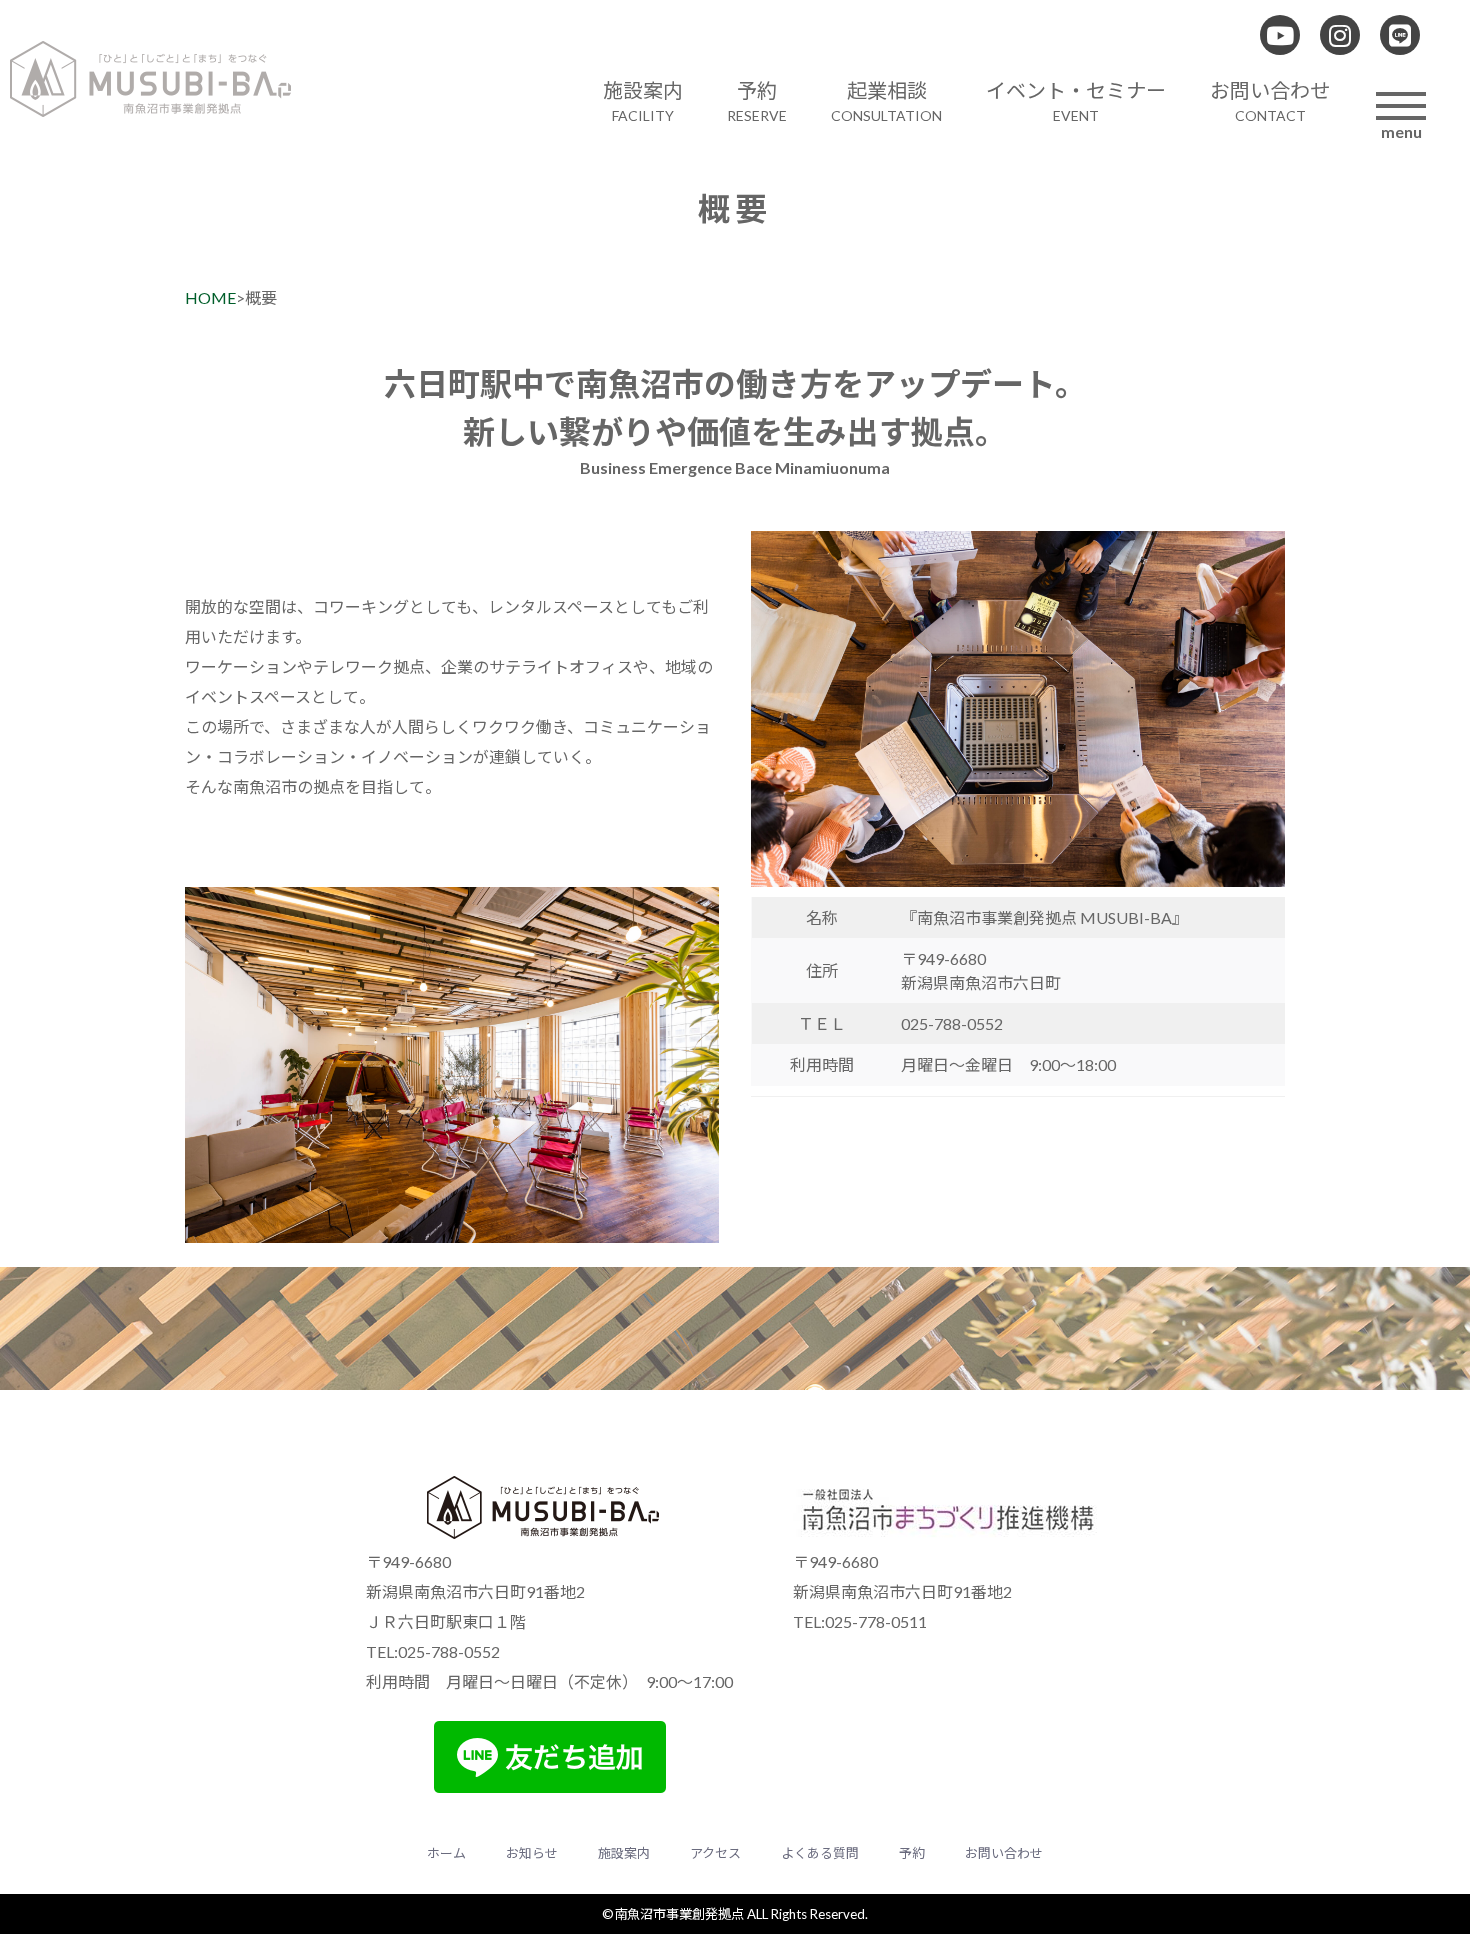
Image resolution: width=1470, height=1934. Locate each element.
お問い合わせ (1004, 1853)
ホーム (446, 1853)
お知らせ (532, 1853)
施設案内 (624, 1853)
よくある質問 (820, 1853)
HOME (210, 297)
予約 (912, 1853)
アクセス (715, 1853)
